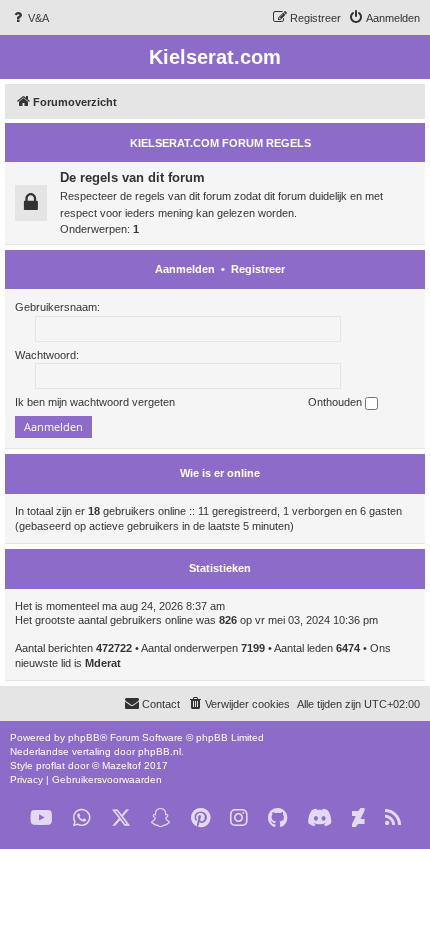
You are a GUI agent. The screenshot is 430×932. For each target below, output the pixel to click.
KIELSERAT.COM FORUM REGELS (220, 143)
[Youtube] (41, 818)
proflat (50, 765)
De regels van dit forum (132, 177)
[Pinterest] (200, 818)
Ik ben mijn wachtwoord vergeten (95, 402)
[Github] (277, 818)
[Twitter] (121, 818)
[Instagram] (239, 818)
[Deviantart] (358, 818)
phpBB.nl (159, 751)
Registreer (258, 269)
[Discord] (319, 818)
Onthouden (336, 402)
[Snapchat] (161, 818)
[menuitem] (29, 18)
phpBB (84, 737)
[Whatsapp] (82, 818)
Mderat (103, 663)
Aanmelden (185, 269)
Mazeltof (121, 765)
